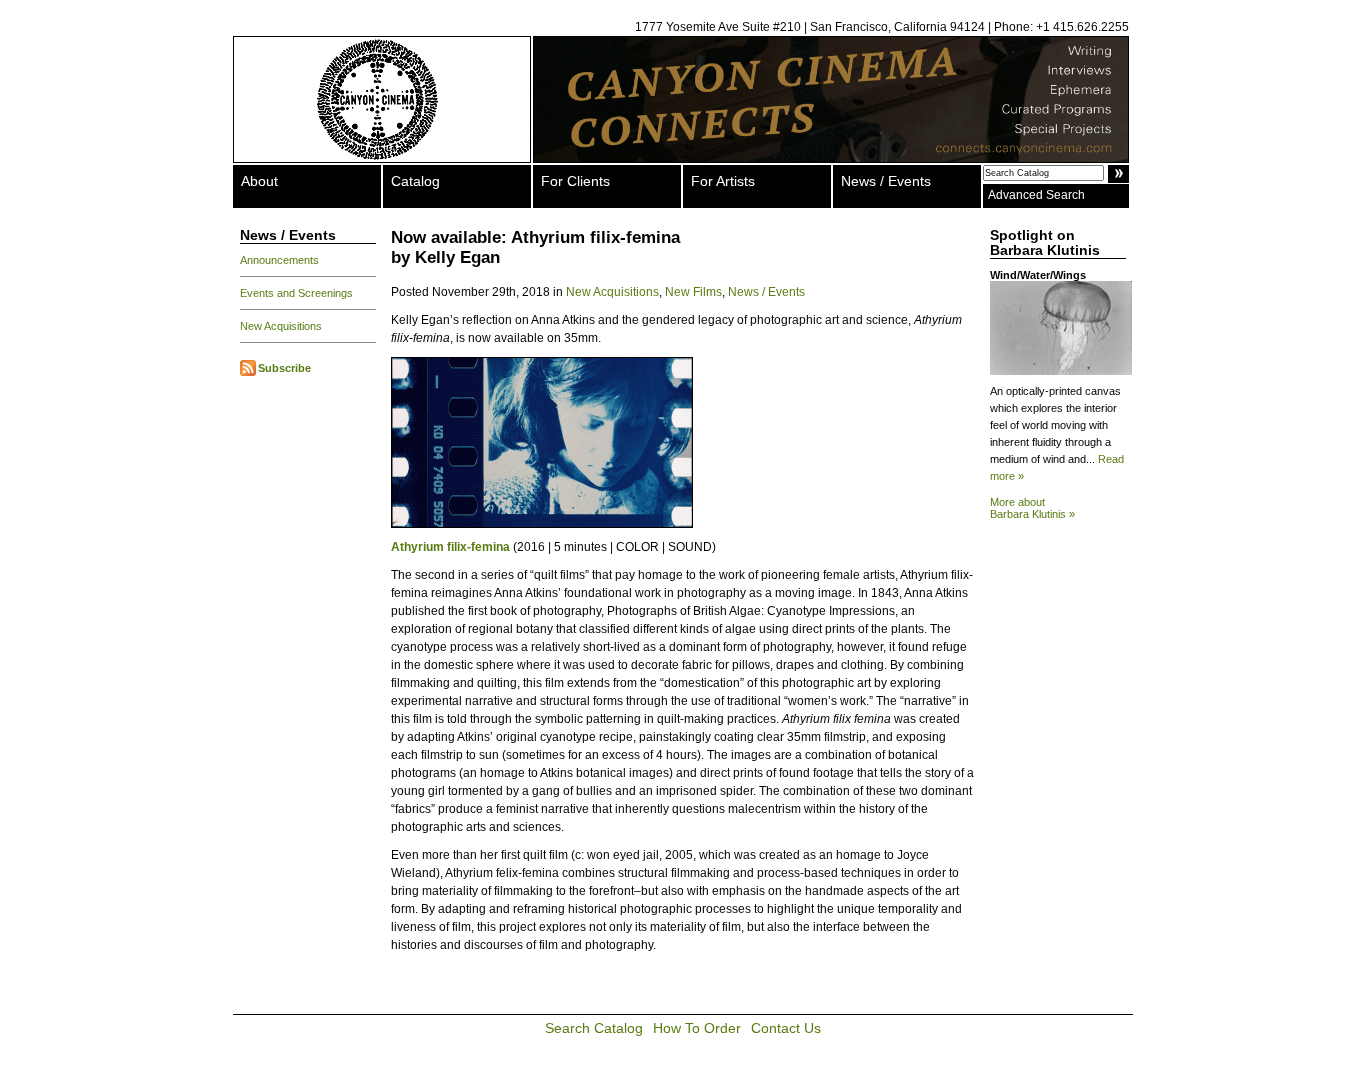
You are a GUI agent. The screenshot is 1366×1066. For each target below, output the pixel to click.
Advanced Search (1036, 195)
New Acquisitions (281, 326)
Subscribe (284, 368)
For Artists (723, 181)
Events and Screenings (296, 293)
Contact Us (786, 1028)
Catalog (415, 181)
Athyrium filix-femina (450, 547)
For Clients (575, 181)
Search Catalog (594, 1028)
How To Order (697, 1028)
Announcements (279, 260)
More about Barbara (1032, 508)
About (259, 181)
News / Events (886, 181)
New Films (693, 292)
